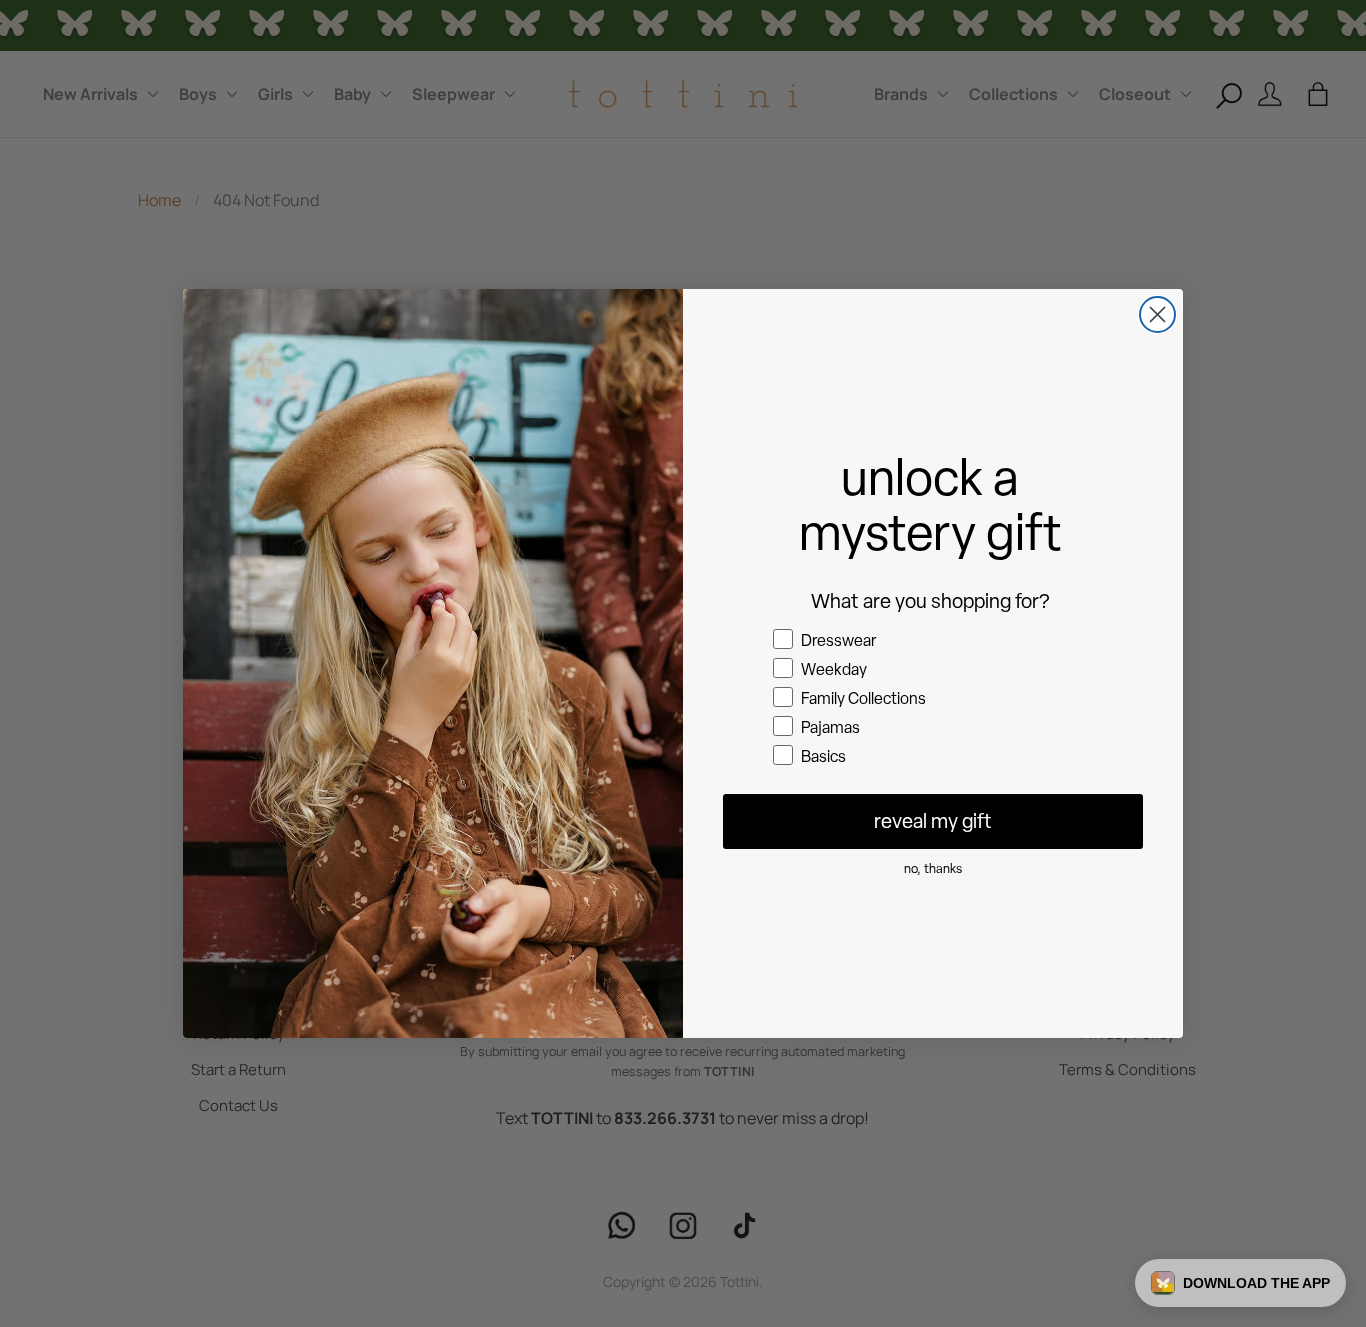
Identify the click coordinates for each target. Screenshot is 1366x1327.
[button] (1240, 1283)
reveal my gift (933, 821)
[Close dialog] (1157, 314)
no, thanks (933, 868)
